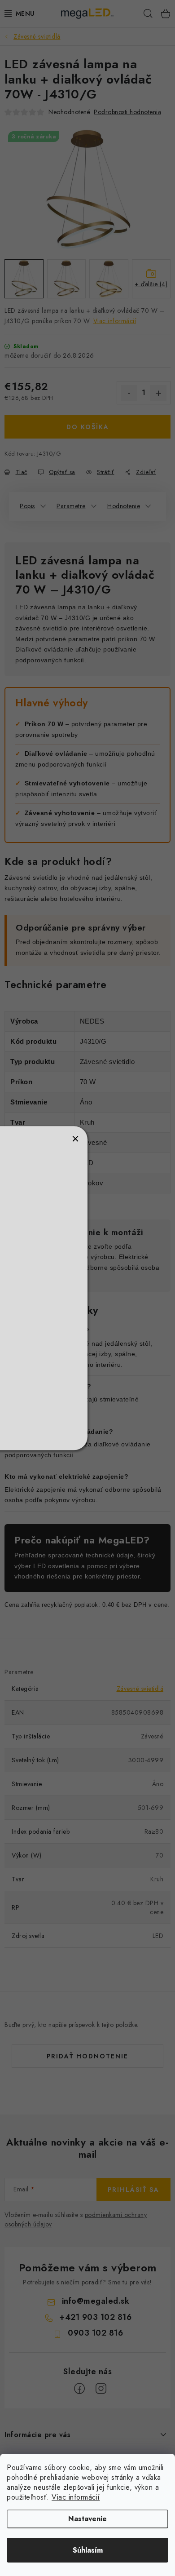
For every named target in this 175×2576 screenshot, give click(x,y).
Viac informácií (76, 2497)
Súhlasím (88, 2550)
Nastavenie (87, 2519)
